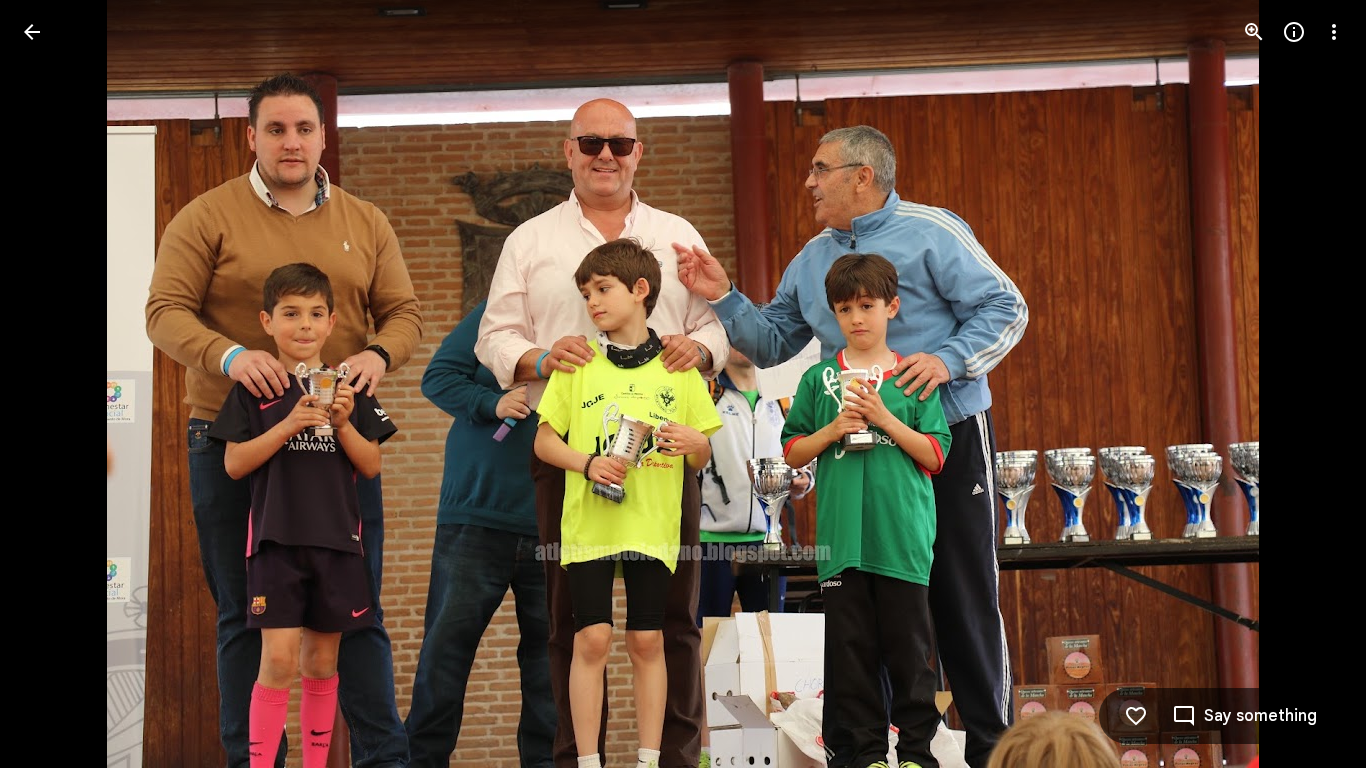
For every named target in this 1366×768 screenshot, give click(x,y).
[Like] (1136, 716)
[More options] (1334, 32)
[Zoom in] (1254, 32)
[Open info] (1294, 32)
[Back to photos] (32, 32)
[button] (56, 384)
